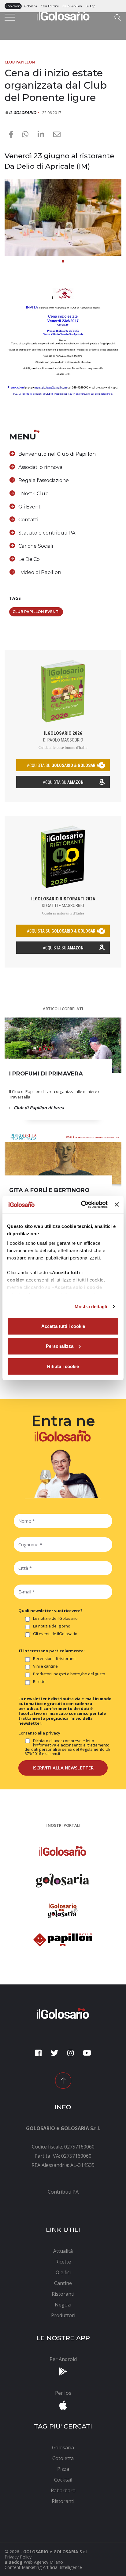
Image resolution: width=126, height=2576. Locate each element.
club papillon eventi (36, 612)
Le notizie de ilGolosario (55, 1619)
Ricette (39, 1682)
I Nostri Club (33, 494)
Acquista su (63, 782)
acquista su (63, 765)
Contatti (28, 520)
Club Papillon (72, 6)
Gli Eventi (30, 507)
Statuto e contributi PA (47, 533)
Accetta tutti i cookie (63, 1326)
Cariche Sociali (36, 546)
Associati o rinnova (40, 467)
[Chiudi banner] (117, 1205)
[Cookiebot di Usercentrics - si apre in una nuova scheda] (82, 1205)
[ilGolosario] (63, 14)
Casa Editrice (50, 6)
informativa (46, 1745)
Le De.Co (29, 559)
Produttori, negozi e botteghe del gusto (69, 1674)
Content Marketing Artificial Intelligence (43, 2567)
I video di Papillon (40, 572)
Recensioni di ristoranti (54, 1659)
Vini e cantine (45, 1666)
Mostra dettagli (91, 1307)
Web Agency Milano (43, 2562)
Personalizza (60, 1346)
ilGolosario (13, 6)
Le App (90, 6)
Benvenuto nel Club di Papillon (57, 454)
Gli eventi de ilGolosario (55, 1634)
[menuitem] (63, 2192)
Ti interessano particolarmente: (52, 1651)
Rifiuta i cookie (63, 1366)
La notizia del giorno (52, 1626)
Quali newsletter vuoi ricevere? (50, 1611)
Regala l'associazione (44, 480)
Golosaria (31, 6)
